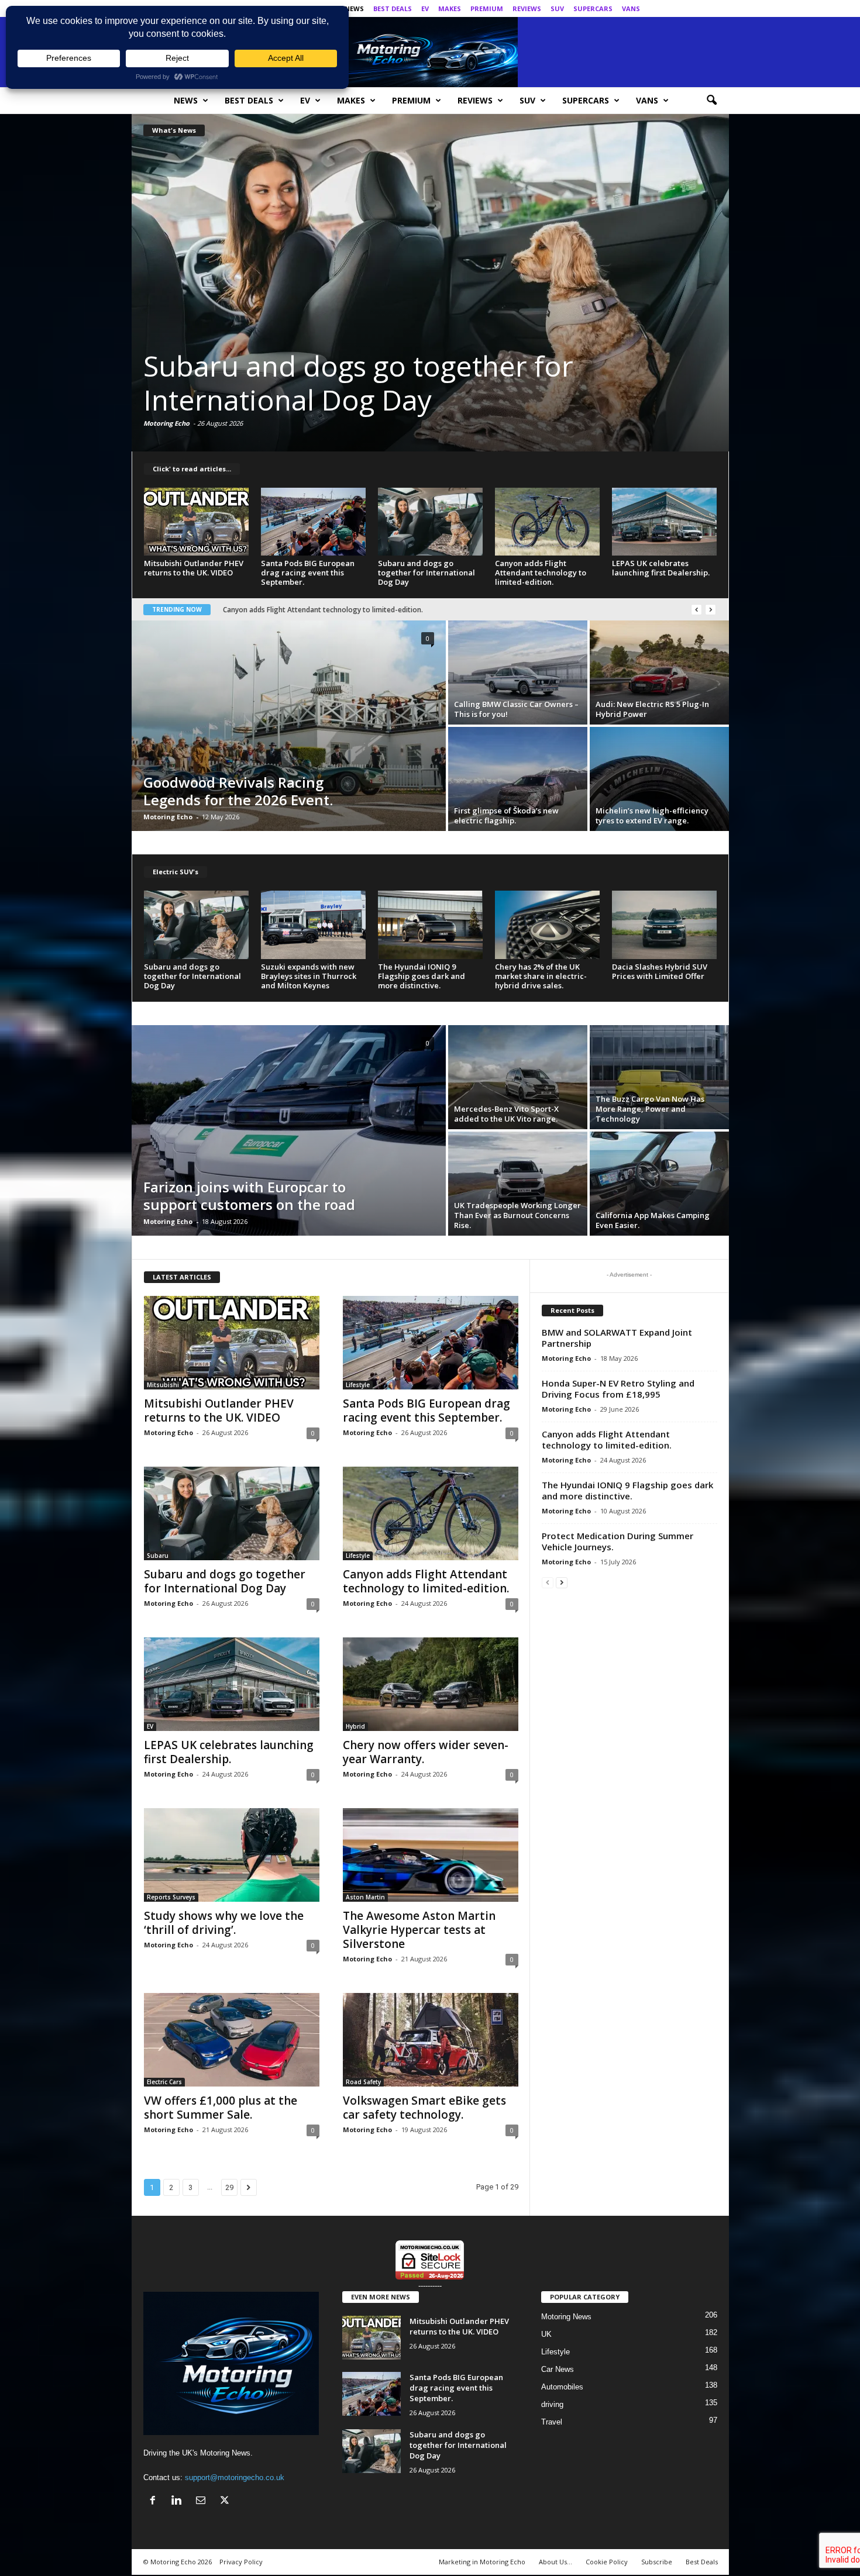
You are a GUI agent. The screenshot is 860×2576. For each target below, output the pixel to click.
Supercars (593, 8)
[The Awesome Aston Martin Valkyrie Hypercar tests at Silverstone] (431, 1855)
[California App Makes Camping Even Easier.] (659, 1184)
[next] (711, 610)
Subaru (158, 1556)
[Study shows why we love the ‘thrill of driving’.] (232, 1855)
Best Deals (393, 8)
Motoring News (566, 2317)
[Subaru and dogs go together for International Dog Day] (431, 522)
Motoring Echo (166, 423)
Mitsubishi (163, 1385)
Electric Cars (164, 2082)
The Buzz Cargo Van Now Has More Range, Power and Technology (650, 1109)
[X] (720, 8)
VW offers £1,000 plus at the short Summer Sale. (221, 2108)
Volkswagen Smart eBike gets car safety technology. (424, 2108)
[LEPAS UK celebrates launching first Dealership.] (665, 522)
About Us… (555, 2562)
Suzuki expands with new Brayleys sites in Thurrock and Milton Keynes (309, 976)
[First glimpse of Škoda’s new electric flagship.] (518, 779)
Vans (631, 8)
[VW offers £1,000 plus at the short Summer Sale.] (232, 2040)
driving (552, 2404)
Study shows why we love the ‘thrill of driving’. (299, 610)
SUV (557, 8)
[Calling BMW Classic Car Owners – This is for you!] (518, 673)
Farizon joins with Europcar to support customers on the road (249, 1196)
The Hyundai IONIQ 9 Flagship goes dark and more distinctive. (422, 976)
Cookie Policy (607, 2562)
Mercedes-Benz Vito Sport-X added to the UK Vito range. (506, 1114)
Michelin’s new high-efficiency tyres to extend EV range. (652, 815)
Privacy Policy (241, 2562)
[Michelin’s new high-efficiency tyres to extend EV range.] (659, 779)
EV (425, 8)
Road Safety (363, 2082)
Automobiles (562, 2387)
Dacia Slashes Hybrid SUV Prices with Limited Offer (660, 971)
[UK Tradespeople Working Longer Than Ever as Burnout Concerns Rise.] (518, 1184)
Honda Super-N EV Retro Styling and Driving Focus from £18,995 (618, 1389)
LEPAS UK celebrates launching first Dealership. (661, 568)
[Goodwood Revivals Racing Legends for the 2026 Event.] (289, 726)
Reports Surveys (171, 1897)
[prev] (696, 610)
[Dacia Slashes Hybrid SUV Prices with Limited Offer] (665, 925)
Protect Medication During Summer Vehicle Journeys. (618, 1541)
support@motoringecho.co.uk (235, 2477)
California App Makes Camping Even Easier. (653, 1220)
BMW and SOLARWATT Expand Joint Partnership (617, 1338)
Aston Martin (365, 1897)
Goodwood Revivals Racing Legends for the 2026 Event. (238, 791)
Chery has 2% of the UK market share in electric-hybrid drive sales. (541, 976)
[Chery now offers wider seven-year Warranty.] (431, 1684)
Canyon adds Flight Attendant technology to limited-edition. (430, 383)
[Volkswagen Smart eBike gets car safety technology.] (431, 2040)
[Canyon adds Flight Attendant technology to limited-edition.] (430, 282)
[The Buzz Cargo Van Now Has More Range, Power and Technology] (659, 1077)
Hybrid (355, 1726)
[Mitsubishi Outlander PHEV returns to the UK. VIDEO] (197, 522)
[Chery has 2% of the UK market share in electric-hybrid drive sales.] (548, 925)
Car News (558, 2369)
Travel (552, 2422)
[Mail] (702, 8)
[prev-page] (548, 1582)
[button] (711, 101)
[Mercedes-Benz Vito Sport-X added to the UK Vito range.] (518, 1077)
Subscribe (657, 2562)
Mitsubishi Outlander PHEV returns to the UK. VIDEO (194, 568)
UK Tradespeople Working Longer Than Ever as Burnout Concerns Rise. (517, 1215)
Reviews (527, 8)
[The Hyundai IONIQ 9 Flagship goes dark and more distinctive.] (431, 925)
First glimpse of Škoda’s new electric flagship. (506, 815)
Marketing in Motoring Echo (482, 2562)
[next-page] (562, 1582)
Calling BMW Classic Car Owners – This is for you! (516, 709)
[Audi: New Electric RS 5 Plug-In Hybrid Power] (659, 673)
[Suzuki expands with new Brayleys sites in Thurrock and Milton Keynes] (314, 925)
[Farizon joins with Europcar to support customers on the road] (289, 1130)
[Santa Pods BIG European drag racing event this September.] (314, 522)
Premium (487, 8)
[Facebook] (666, 8)
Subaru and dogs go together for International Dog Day (426, 573)
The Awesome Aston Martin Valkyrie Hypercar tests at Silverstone (419, 1930)
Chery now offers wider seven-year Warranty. (426, 1752)
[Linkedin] (684, 8)
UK (546, 2334)
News (354, 8)
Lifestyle (358, 1385)
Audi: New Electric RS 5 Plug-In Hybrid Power (652, 709)
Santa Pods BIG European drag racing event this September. (308, 573)
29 (229, 2187)
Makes (450, 8)
